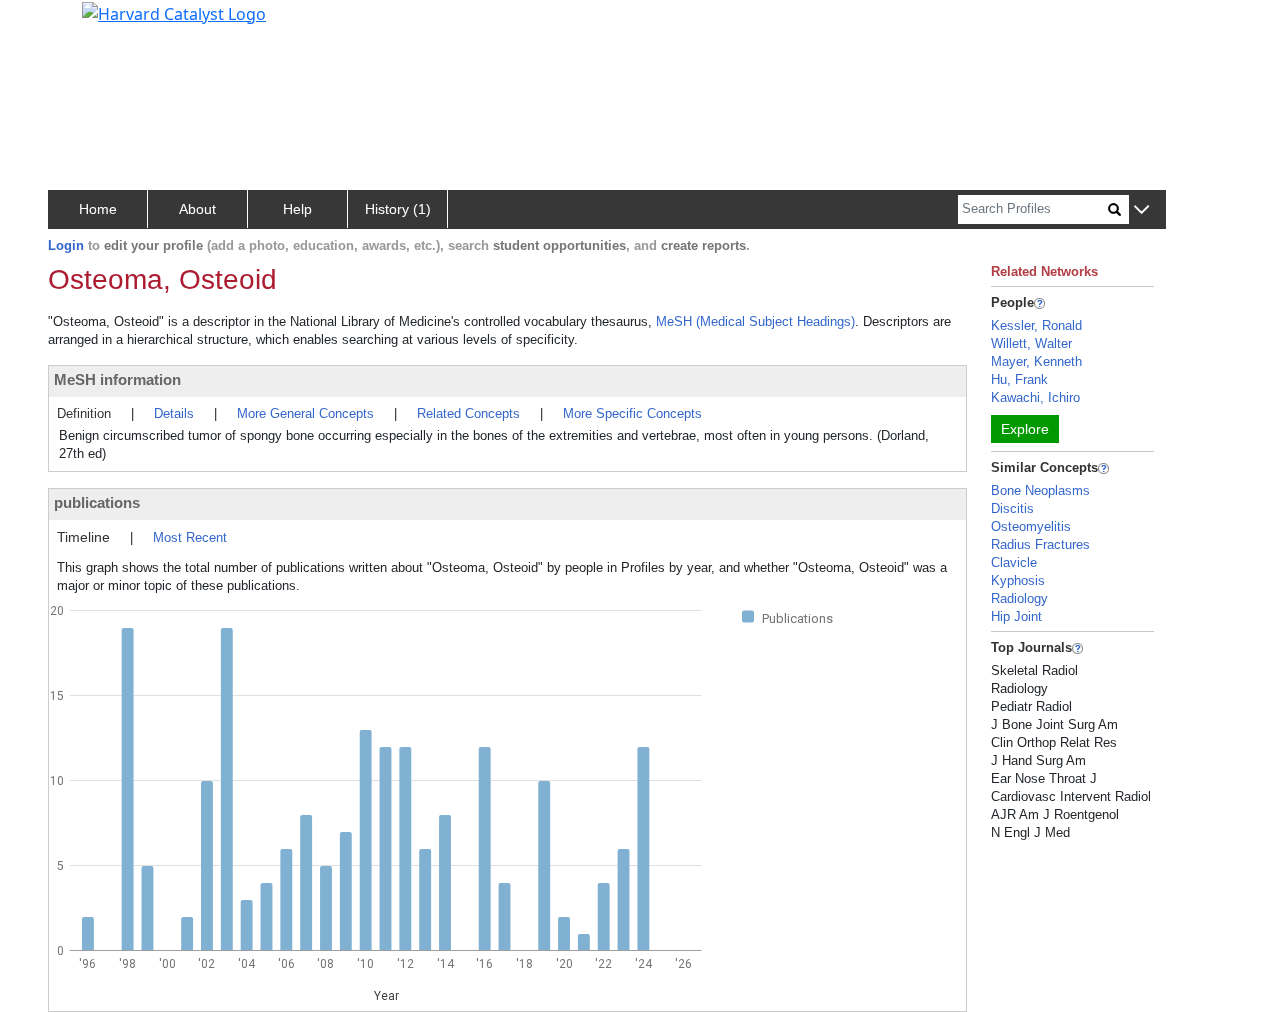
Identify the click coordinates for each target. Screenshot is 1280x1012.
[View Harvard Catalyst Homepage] (174, 12)
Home (98, 209)
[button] (1141, 210)
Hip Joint (1016, 616)
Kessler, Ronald (1036, 325)
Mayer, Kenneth (1036, 361)
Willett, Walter (1031, 343)
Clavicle (1014, 562)
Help (297, 209)
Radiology (1019, 598)
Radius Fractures (1040, 544)
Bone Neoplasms (1040, 490)
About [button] (197, 209)
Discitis (1012, 508)
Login (66, 245)
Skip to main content (83, 24)
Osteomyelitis (1031, 526)
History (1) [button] (398, 209)
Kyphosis (1018, 580)
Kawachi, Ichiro (1035, 397)
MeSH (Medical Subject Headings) (755, 321)
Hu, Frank (1019, 379)
